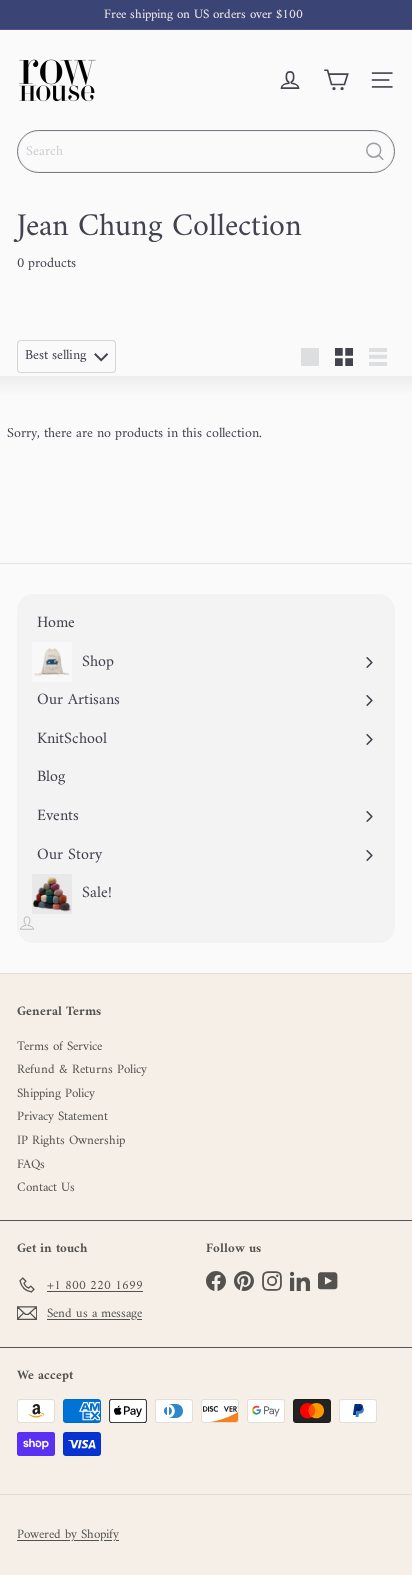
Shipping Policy (56, 1093)
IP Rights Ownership (71, 1140)
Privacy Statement (62, 1116)
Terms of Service (59, 1046)
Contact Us (46, 1187)
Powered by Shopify (68, 1535)
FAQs (31, 1164)
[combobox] (206, 151)
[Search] (375, 151)
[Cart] (336, 80)
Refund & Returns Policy (82, 1069)
